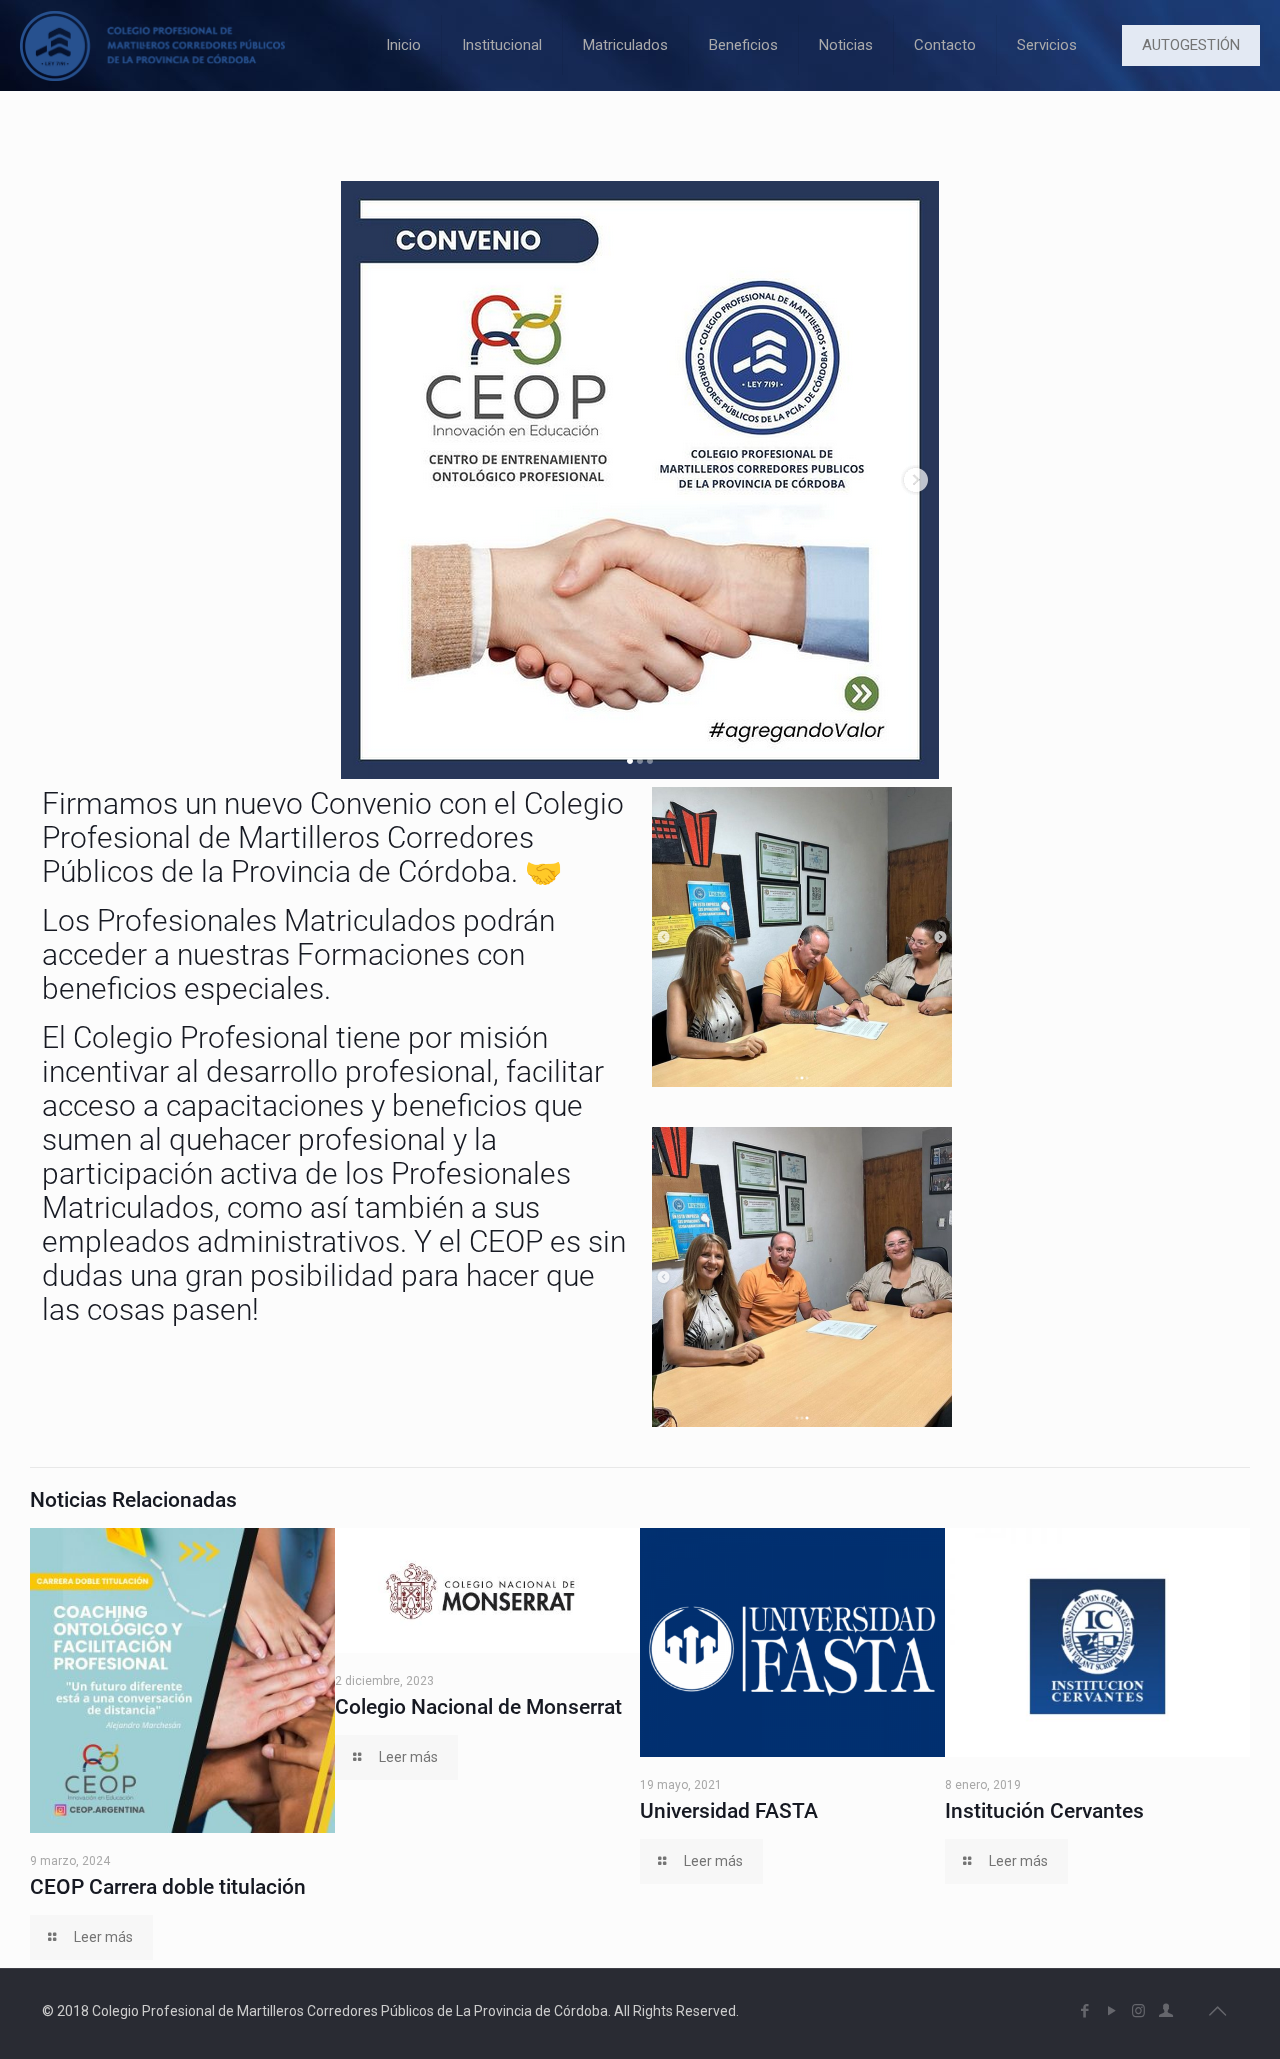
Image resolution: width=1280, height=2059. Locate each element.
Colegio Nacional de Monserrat (478, 1707)
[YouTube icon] (1111, 2011)
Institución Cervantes (1044, 1811)
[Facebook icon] (1084, 2011)
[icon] (1165, 2011)
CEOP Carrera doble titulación (168, 1887)
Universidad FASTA (729, 1811)
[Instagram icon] (1138, 2011)
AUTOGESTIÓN (1191, 45)
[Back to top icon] (1217, 2011)
